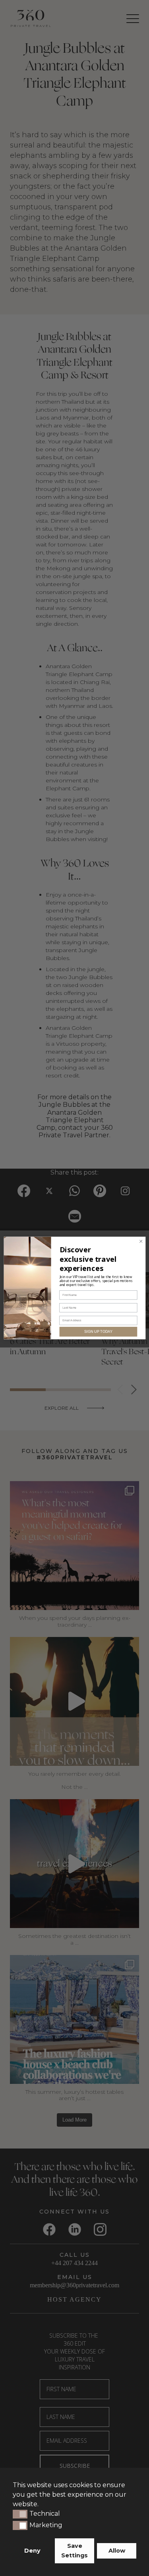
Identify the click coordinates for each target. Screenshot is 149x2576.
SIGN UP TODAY (98, 1332)
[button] (20, 2514)
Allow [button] (117, 2551)
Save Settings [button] (74, 2551)
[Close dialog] (141, 1241)
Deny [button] (32, 2551)
